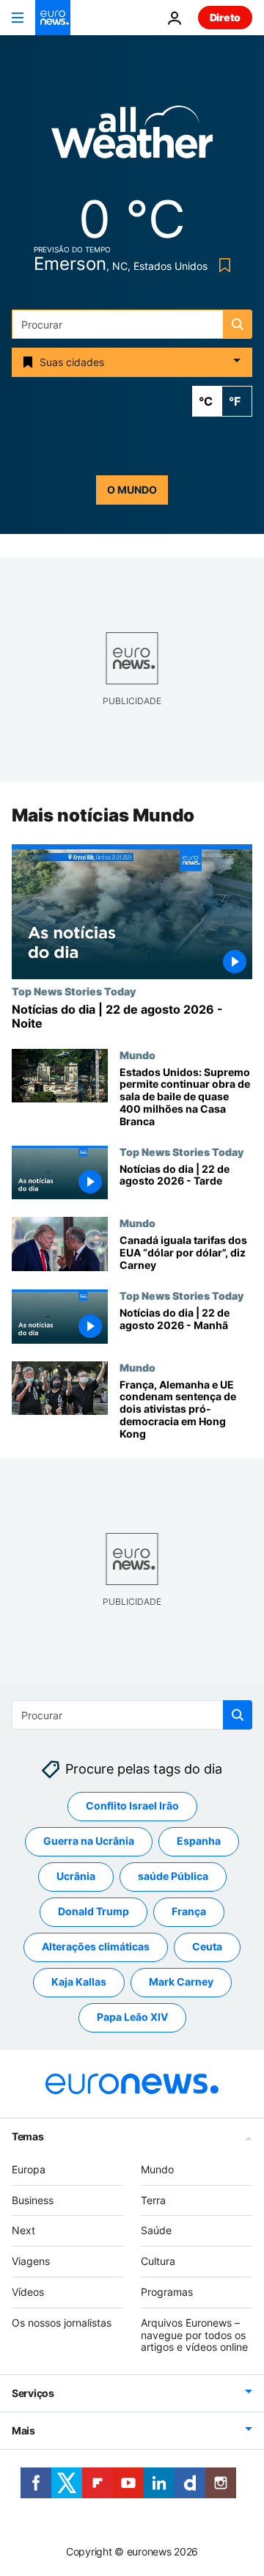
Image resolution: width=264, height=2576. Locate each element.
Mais (23, 2430)
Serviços (33, 2393)
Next (23, 2230)
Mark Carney (181, 1982)
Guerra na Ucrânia (89, 1841)
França (189, 1911)
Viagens (31, 2261)
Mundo (137, 1055)
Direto (225, 17)
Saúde (156, 2230)
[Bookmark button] (222, 265)
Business (33, 2199)
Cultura (158, 2261)
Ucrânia (76, 1876)
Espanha (199, 1841)
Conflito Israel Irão (132, 1805)
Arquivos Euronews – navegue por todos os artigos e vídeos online (194, 2335)
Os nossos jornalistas (62, 2323)
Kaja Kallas (79, 1982)
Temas (28, 2136)
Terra (153, 2199)
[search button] (238, 324)
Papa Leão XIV (132, 2017)
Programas (167, 2292)
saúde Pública (173, 1876)
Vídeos (28, 2292)
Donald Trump (93, 1911)
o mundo (132, 490)
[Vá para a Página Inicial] (53, 18)
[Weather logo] (132, 137)
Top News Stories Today (74, 992)
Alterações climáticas (96, 1946)
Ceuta (207, 1946)
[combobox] (132, 324)
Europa (29, 2169)
